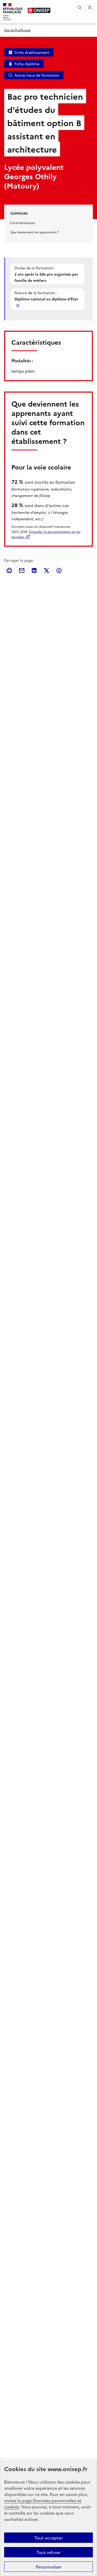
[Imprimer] (9, 571)
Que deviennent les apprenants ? (35, 232)
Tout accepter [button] (48, 2538)
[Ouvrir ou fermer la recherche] (79, 7)
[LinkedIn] (34, 571)
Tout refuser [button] (48, 2552)
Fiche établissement (32, 52)
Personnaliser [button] (49, 2567)
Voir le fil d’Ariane (17, 30)
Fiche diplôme (27, 64)
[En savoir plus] (18, 305)
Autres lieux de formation (37, 75)
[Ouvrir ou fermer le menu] (90, 7)
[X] (47, 571)
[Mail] (22, 571)
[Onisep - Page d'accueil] (39, 10)
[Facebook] (59, 571)
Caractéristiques (23, 223)
